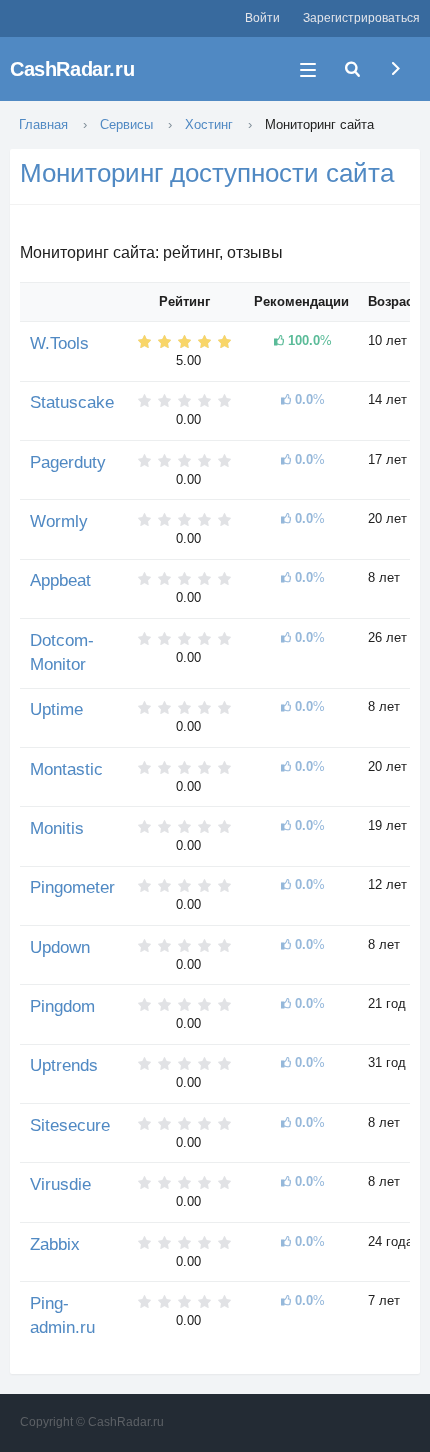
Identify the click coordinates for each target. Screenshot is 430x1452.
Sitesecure (70, 1125)
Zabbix (55, 1244)
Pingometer (72, 887)
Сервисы (126, 124)
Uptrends (64, 1065)
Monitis (57, 828)
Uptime (56, 709)
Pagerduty (68, 462)
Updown (60, 947)
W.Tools (59, 343)
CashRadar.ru (72, 69)
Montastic (66, 769)
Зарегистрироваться (361, 18)
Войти (262, 18)
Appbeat (60, 580)
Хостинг (209, 124)
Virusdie (60, 1184)
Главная (43, 124)
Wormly (59, 521)
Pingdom (62, 1006)
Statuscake (72, 402)
